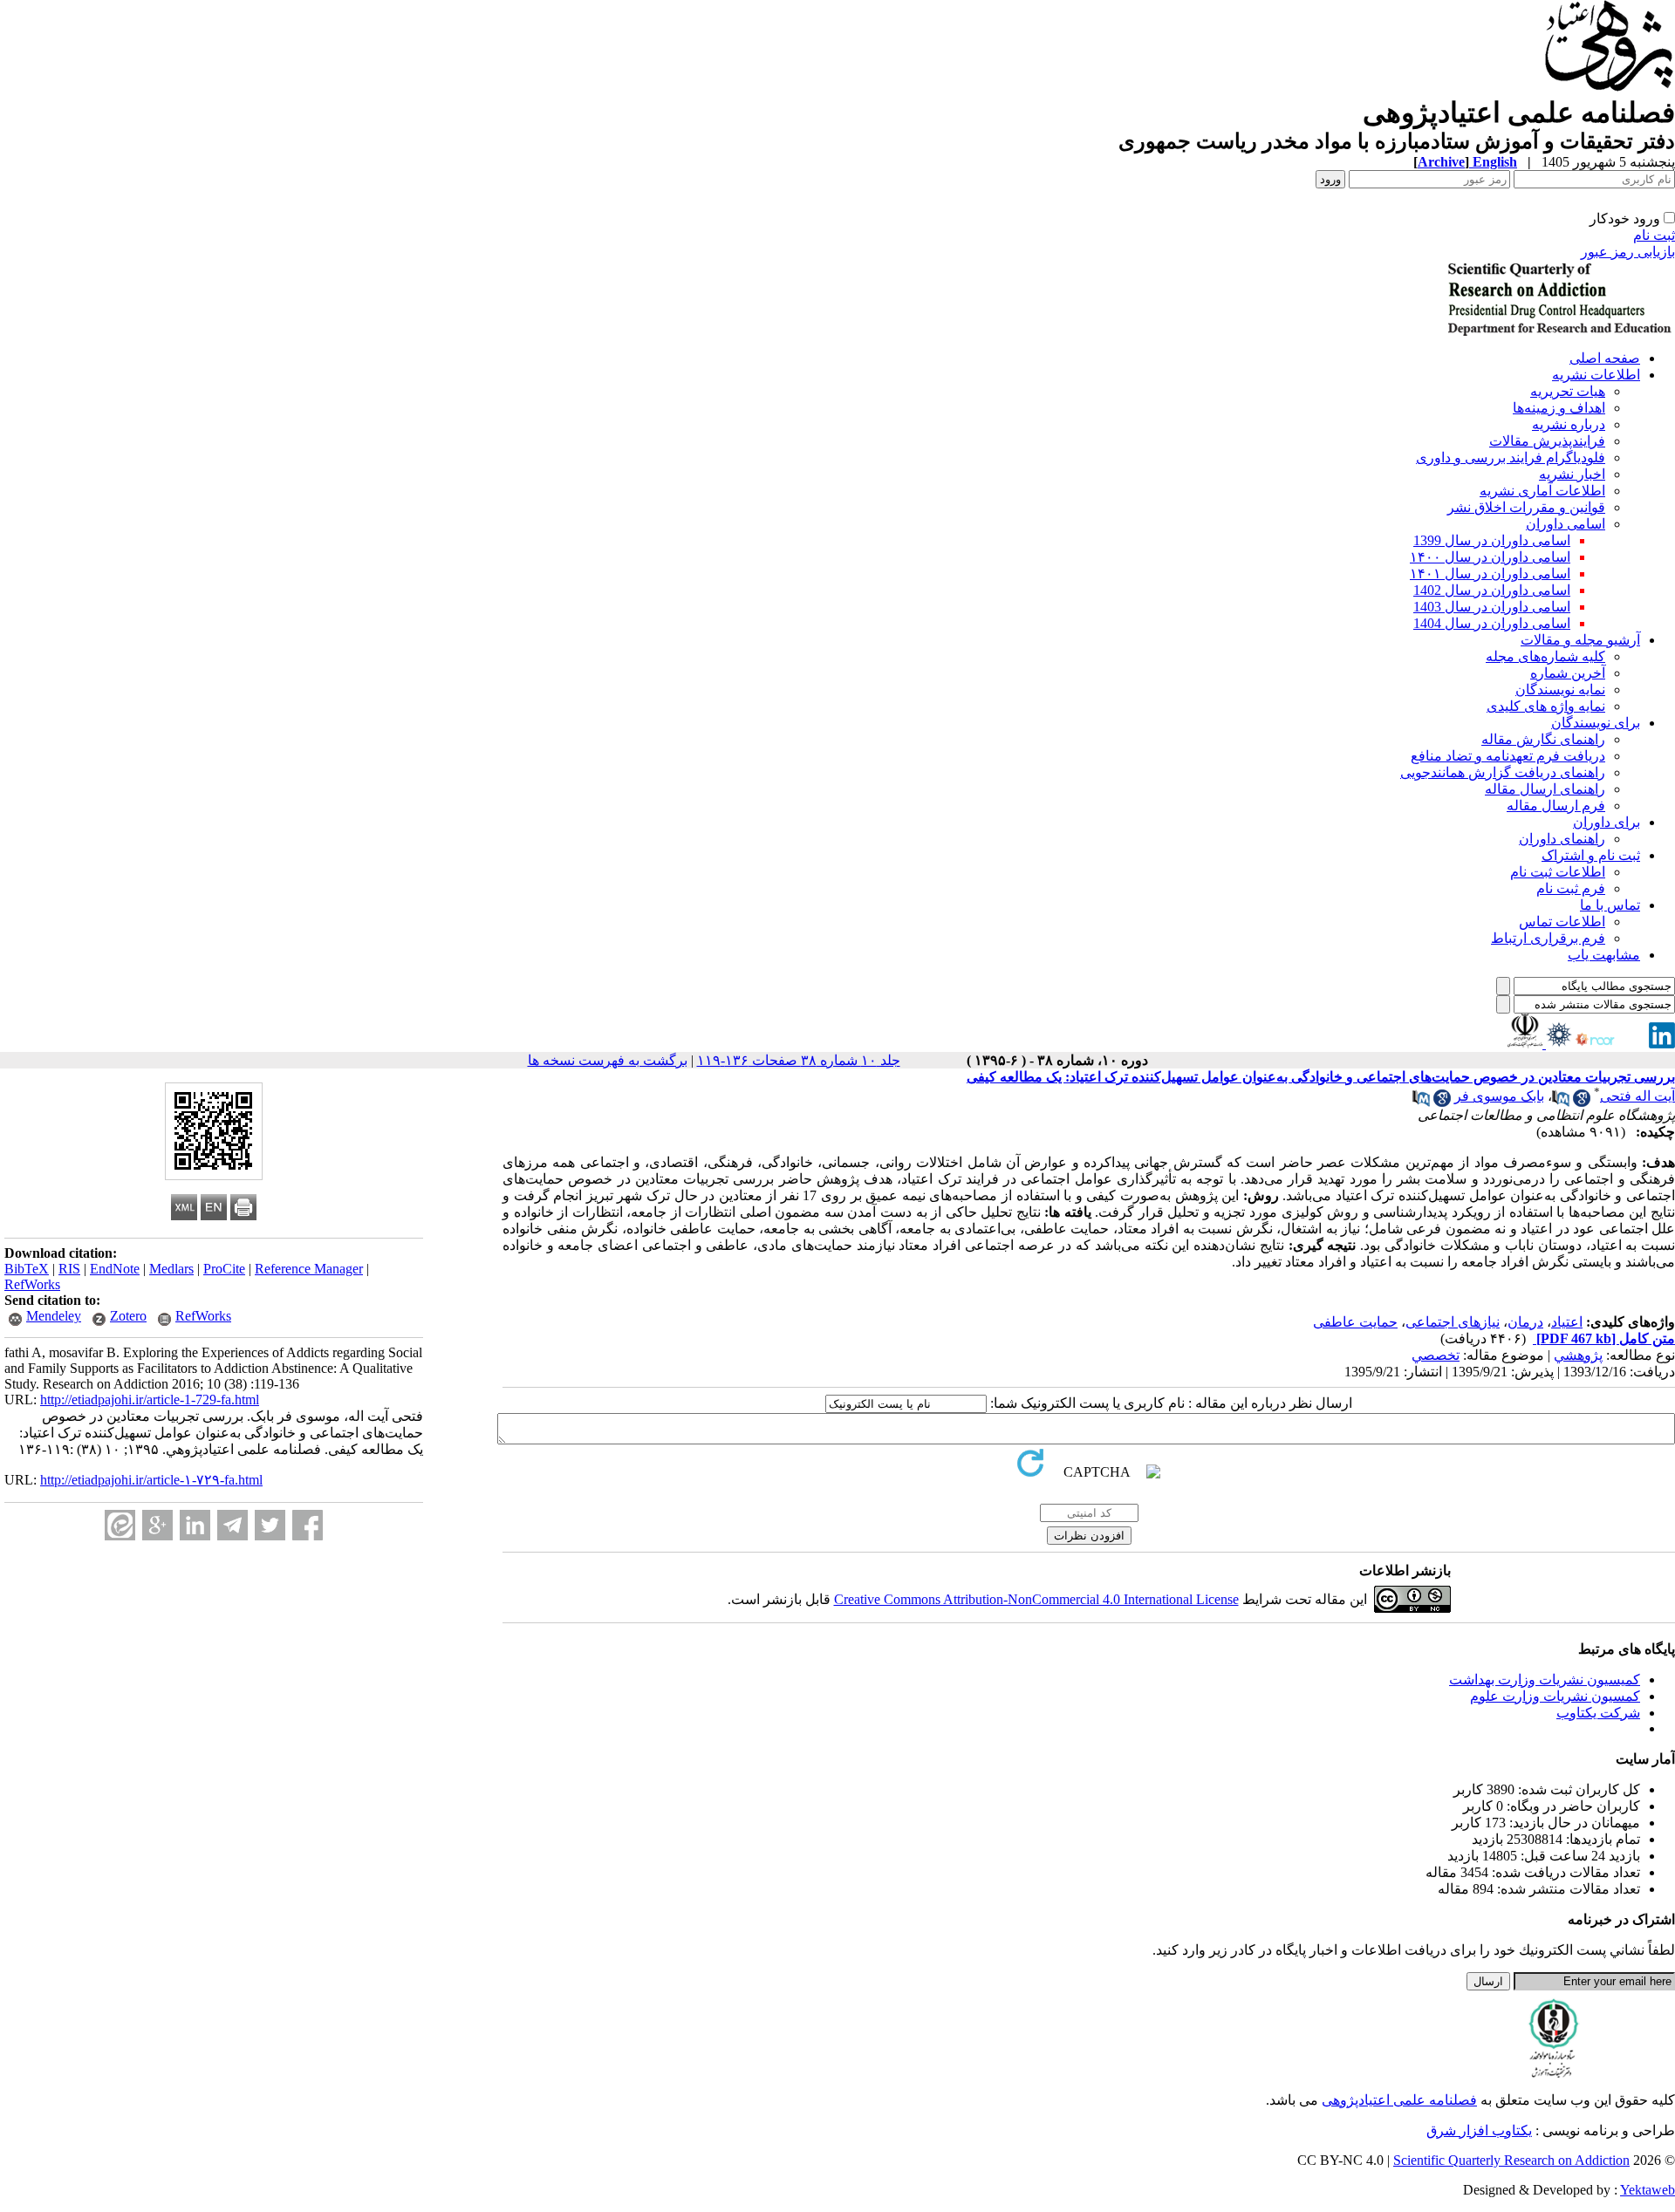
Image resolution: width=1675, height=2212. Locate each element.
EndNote (115, 1269)
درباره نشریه (1569, 424)
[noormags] (1610, 1044)
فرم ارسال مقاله (1556, 806)
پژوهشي (1578, 1355)
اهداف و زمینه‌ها (1559, 408)
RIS (69, 1269)
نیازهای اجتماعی (1453, 1322)
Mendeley (54, 1316)
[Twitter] (270, 1525)
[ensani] (1557, 1044)
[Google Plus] (157, 1525)
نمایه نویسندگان (1560, 690)
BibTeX (27, 1269)
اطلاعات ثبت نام (1558, 872)
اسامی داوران (1566, 524)
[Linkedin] (195, 1525)
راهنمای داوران (1562, 839)
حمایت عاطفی (1355, 1322)
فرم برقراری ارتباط (1548, 938)
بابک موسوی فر (1499, 1096)
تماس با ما (1610, 905)
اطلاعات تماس (1562, 922)
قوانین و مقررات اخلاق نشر (1526, 507)
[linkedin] (1662, 1044)
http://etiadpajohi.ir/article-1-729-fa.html (150, 1400)
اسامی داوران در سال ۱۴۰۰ (1490, 557)
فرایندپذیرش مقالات (1547, 441)
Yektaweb (1648, 2190)
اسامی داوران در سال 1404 (1492, 623)
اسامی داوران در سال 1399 (1492, 540)
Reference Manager (309, 1269)
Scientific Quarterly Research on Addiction (1511, 2160)
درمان (1525, 1322)
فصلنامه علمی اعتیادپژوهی (1399, 2100)
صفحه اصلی (1605, 358)
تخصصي (1436, 1355)
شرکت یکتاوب (1598, 1713)
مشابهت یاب (1604, 955)
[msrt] (1525, 1044)
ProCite (224, 1269)
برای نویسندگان (1596, 723)
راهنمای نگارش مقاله (1543, 739)
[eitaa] (120, 1525)
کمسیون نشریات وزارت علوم (1555, 1696)
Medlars (171, 1269)
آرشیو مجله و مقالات (1580, 640)
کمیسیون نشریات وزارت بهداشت (1545, 1679)
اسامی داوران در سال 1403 (1492, 607)
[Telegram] (232, 1525)
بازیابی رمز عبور (1628, 252)
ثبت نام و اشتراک (1591, 855)
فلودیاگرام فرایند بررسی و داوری (1511, 457)
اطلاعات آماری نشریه (1542, 491)
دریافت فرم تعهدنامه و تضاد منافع (1508, 756)
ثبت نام (1654, 235)
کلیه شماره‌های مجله (1545, 656)
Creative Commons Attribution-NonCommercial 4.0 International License (1036, 1599)
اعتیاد (1567, 1322)
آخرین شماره (1568, 673)
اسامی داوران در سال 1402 (1492, 590)
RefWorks (32, 1284)
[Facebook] (308, 1525)
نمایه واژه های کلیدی (1546, 706)
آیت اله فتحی (1637, 1096)
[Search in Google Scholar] (1582, 1102)
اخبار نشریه (1572, 474)
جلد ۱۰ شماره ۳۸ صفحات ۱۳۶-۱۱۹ (799, 1060)
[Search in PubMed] (1561, 1102)
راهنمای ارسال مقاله (1545, 789)
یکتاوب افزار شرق (1479, 2130)
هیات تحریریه (1568, 391)
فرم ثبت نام (1571, 888)
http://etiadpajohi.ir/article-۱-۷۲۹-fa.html (151, 1480)
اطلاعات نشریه (1596, 375)
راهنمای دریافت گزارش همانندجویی (1503, 772)
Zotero (128, 1316)
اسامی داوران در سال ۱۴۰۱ (1490, 573)
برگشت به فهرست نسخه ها (608, 1060)
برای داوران (1607, 822)
